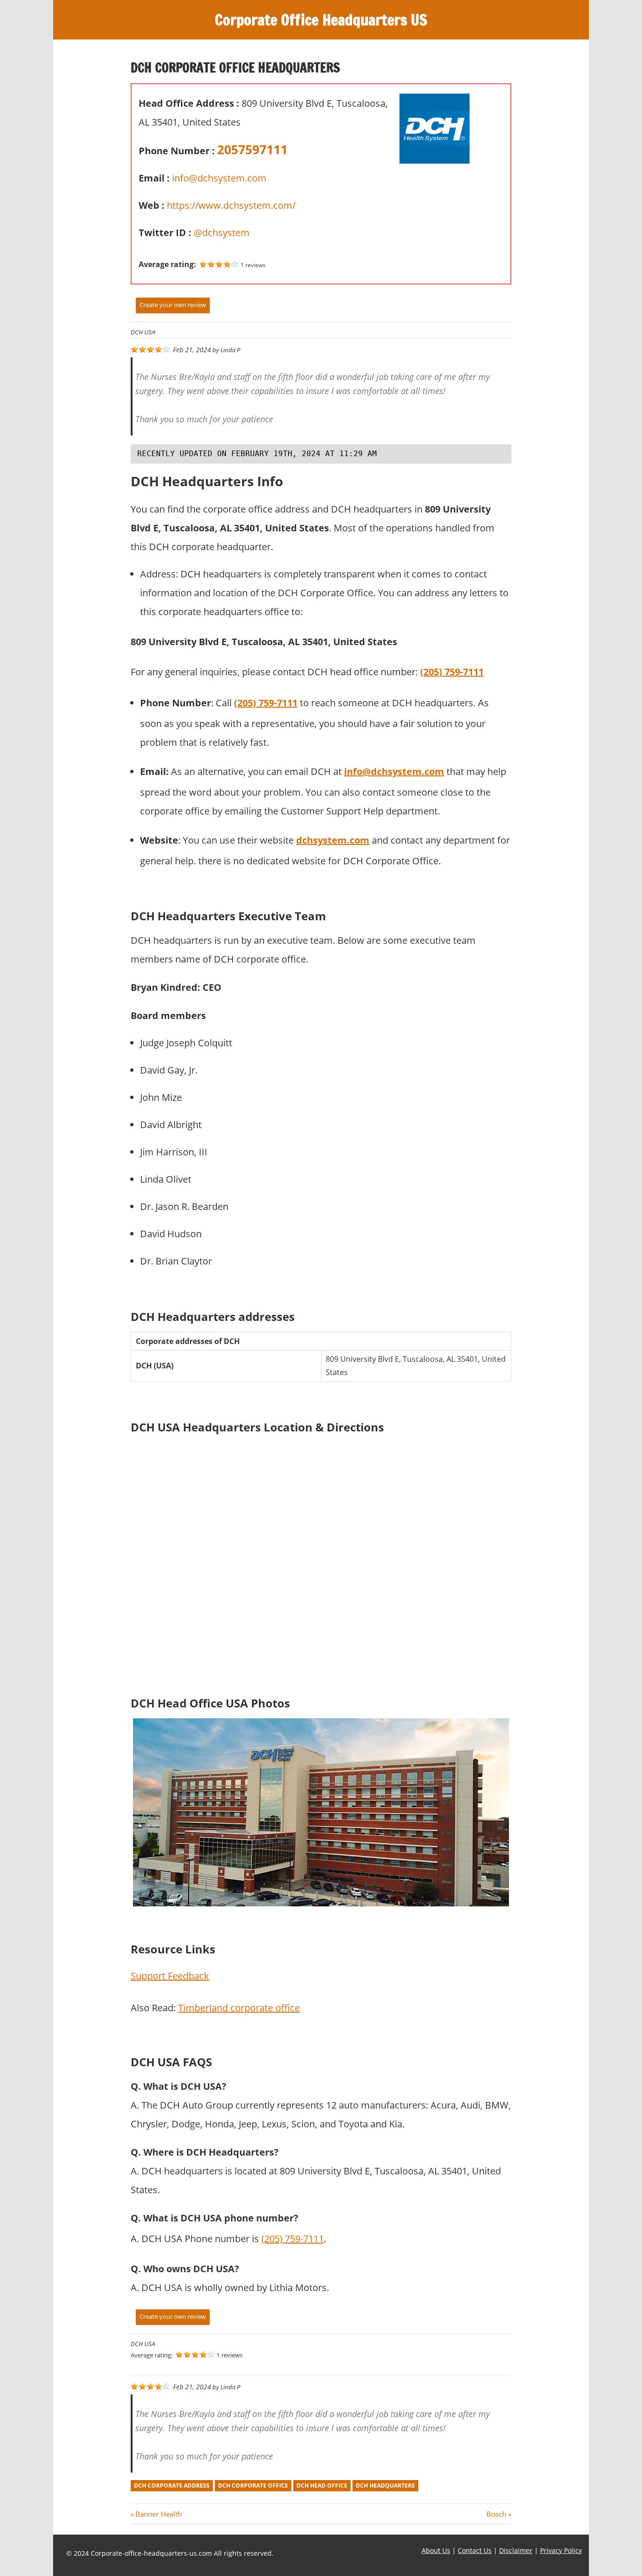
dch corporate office (253, 2485)
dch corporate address (172, 2485)
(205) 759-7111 (293, 2239)
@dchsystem (222, 233)
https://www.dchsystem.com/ (231, 205)
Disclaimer (516, 2550)
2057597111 (252, 150)
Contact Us (475, 2550)
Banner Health (158, 2514)
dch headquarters (385, 2485)
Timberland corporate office (239, 2008)
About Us (436, 2550)
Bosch (496, 2514)
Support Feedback (170, 1976)
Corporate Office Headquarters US (321, 20)
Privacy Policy (561, 2550)
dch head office (322, 2485)
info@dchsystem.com (219, 178)
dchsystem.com (333, 840)
